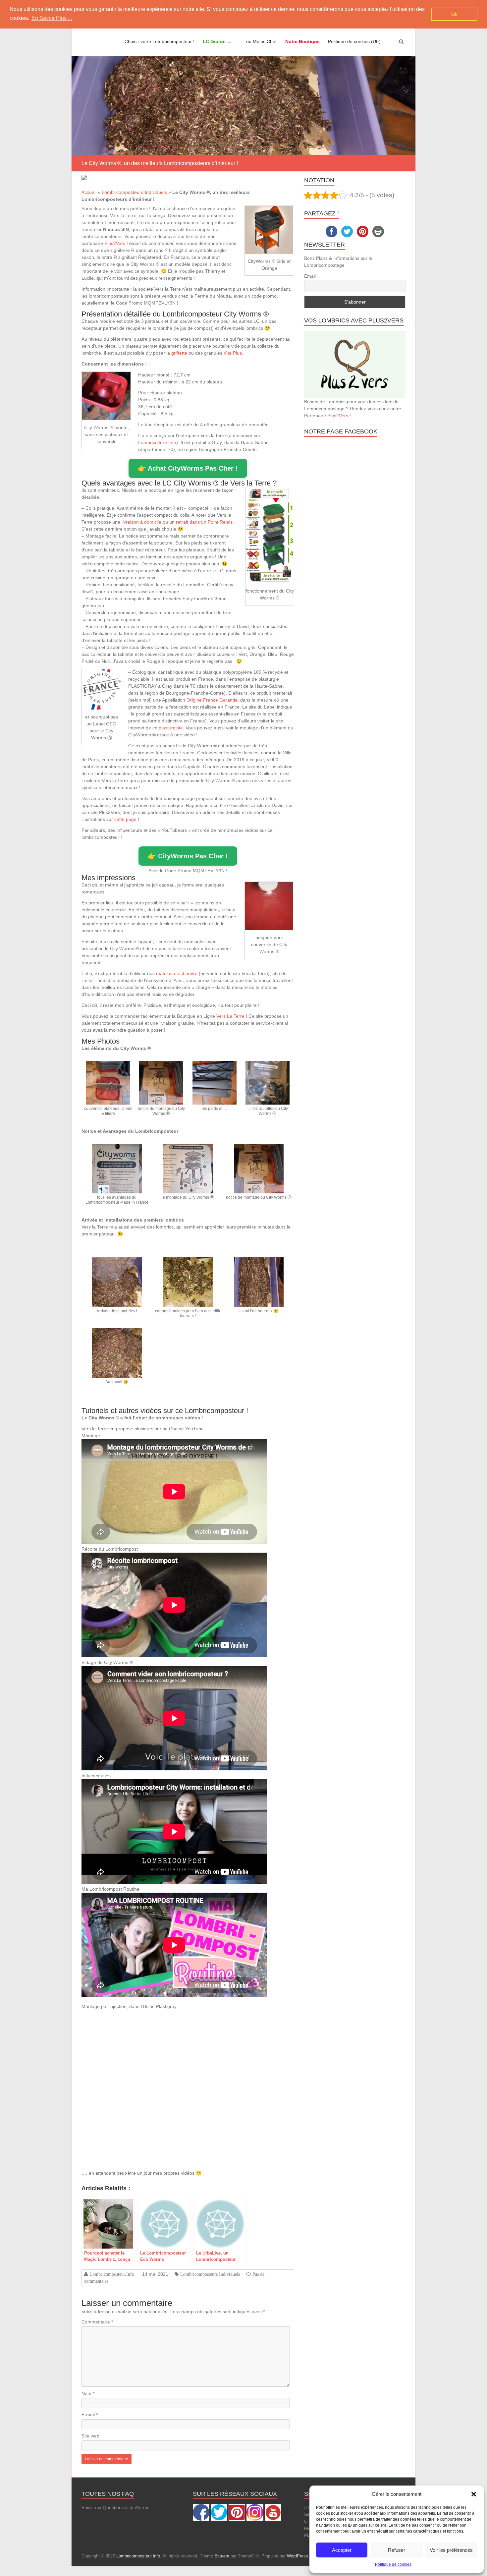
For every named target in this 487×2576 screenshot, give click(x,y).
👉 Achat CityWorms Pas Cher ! (188, 468)
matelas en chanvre (177, 973)
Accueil (89, 192)
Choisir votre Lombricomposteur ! (160, 41)
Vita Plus (233, 353)
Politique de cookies (393, 2564)
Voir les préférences (451, 2550)
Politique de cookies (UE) (354, 41)
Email (310, 276)
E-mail (90, 2415)
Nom (88, 2393)
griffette (179, 353)
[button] (474, 2494)
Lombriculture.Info (157, 442)
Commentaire (97, 2322)
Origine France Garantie (212, 700)
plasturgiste (171, 728)
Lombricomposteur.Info (112, 2274)
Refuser (397, 2550)
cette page (125, 819)
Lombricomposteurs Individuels (134, 192)
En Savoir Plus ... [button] (52, 18)
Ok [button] (454, 14)
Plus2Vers (115, 243)
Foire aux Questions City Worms (115, 2507)
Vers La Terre (230, 1016)
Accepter (342, 2550)
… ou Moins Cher (259, 41)
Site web (90, 2436)
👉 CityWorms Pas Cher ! (188, 856)
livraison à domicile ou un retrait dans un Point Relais (177, 522)
